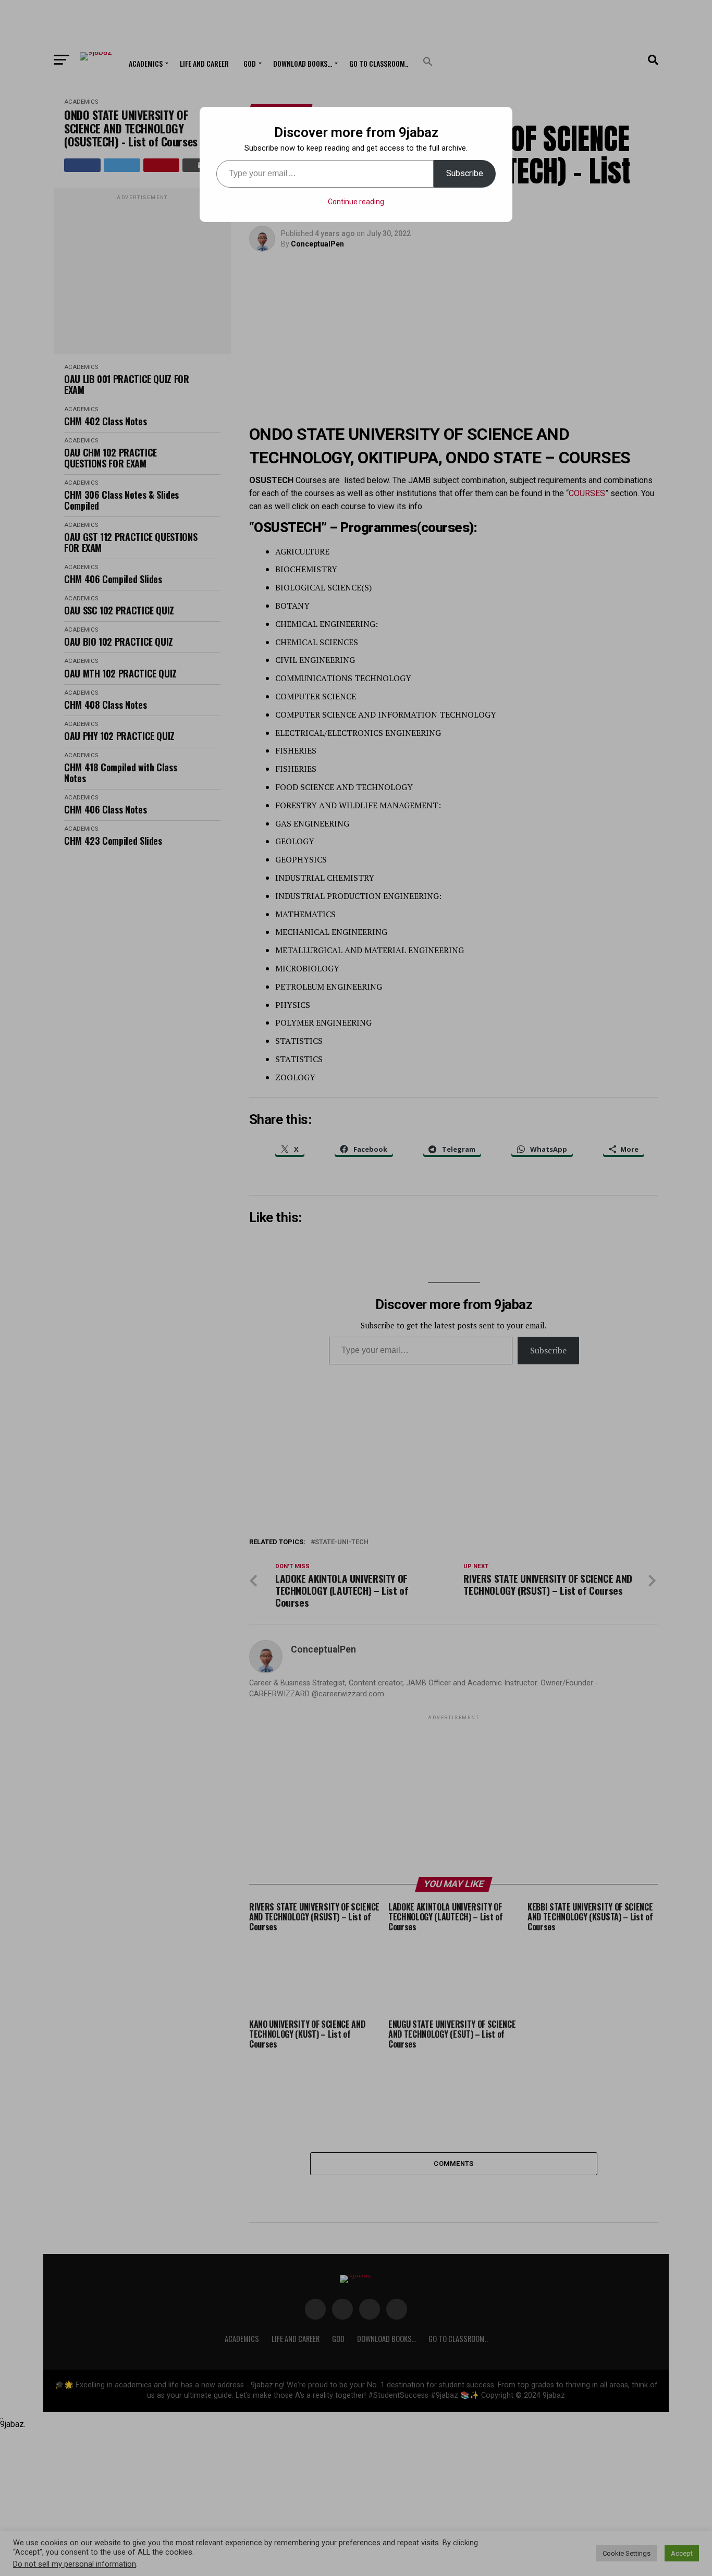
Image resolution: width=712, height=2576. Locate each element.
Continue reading (356, 202)
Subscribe (465, 173)
